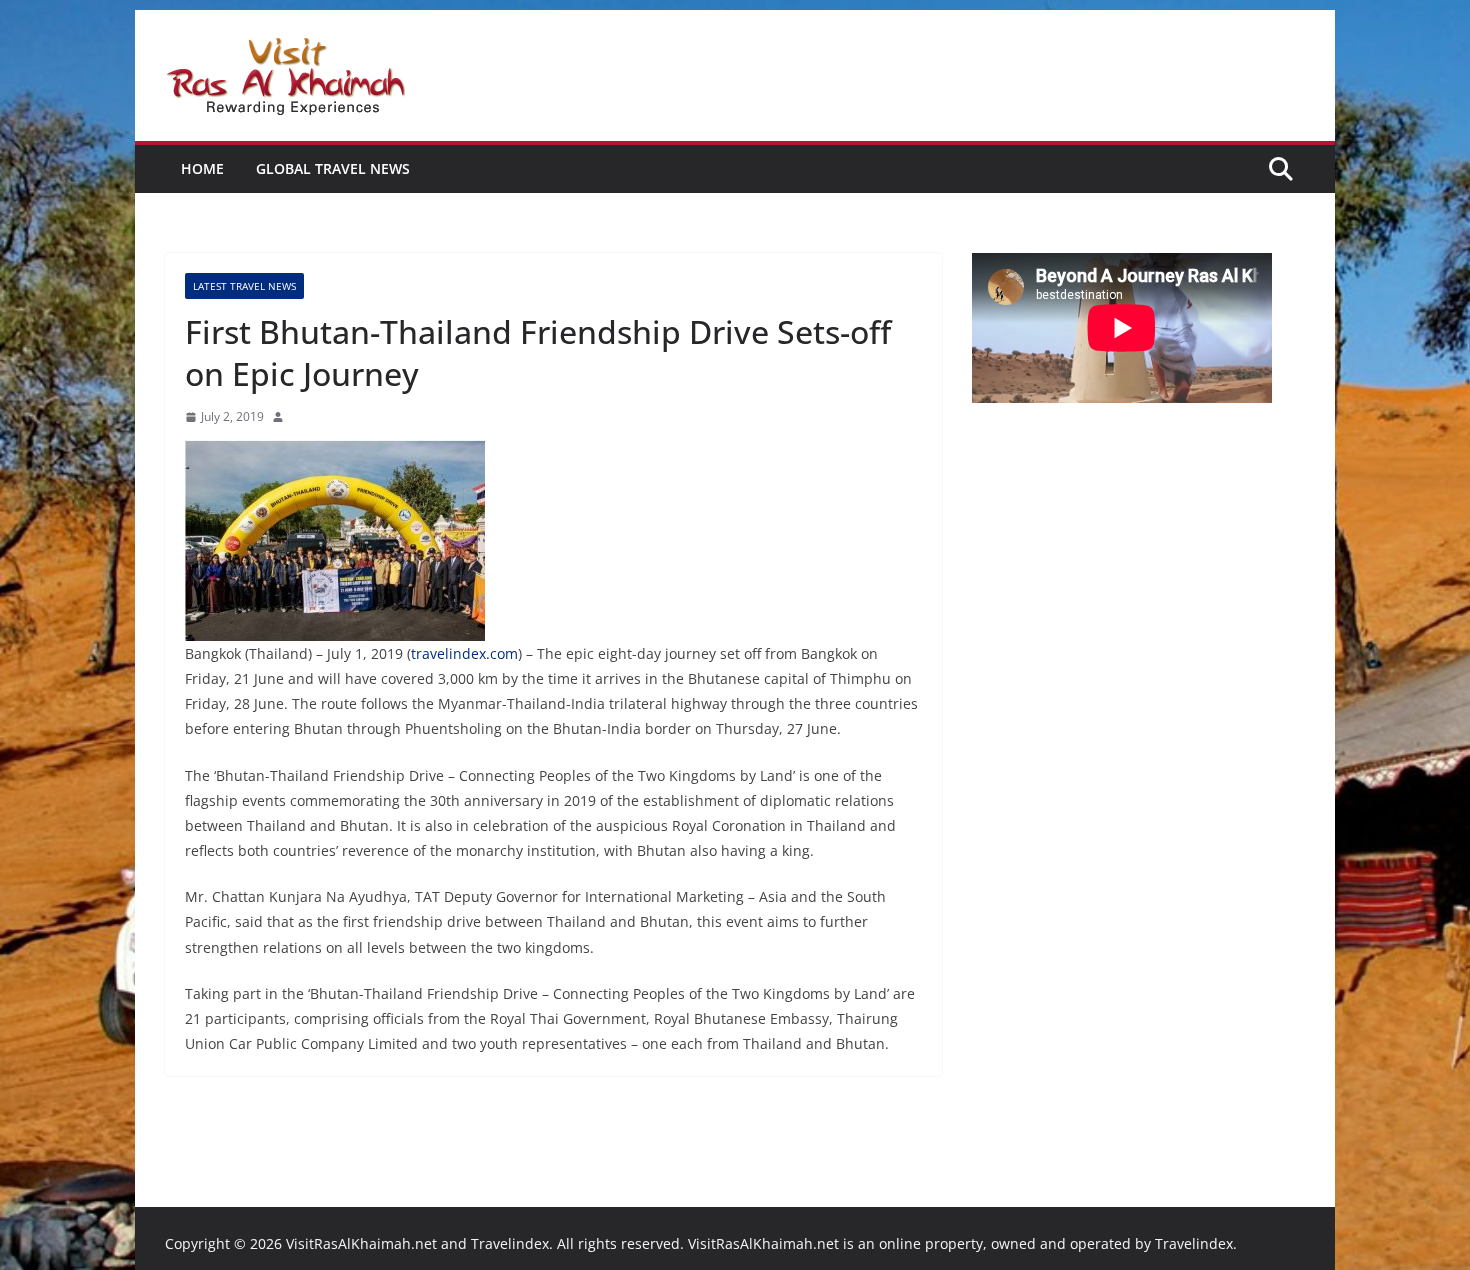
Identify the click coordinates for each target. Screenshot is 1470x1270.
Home (202, 168)
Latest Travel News (244, 286)
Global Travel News (333, 168)
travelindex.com (464, 653)
